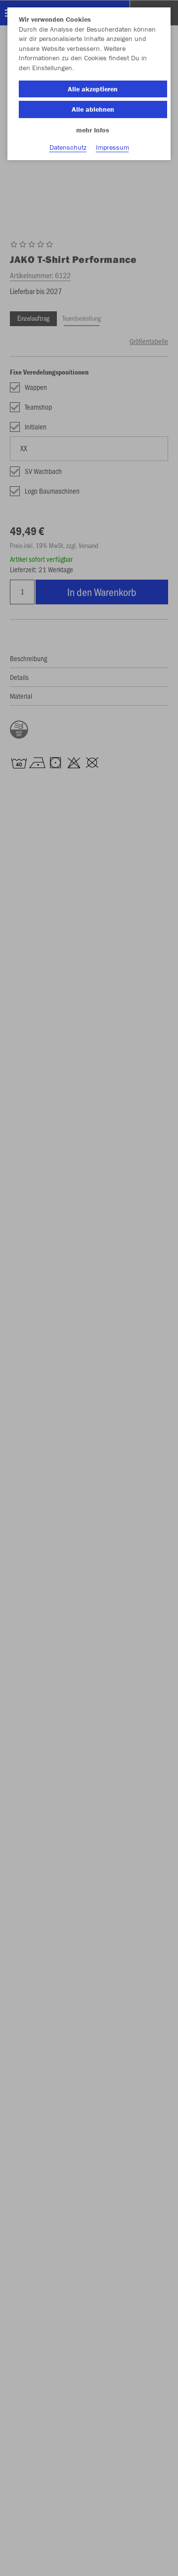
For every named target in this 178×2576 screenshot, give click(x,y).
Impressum (112, 147)
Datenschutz (68, 147)
